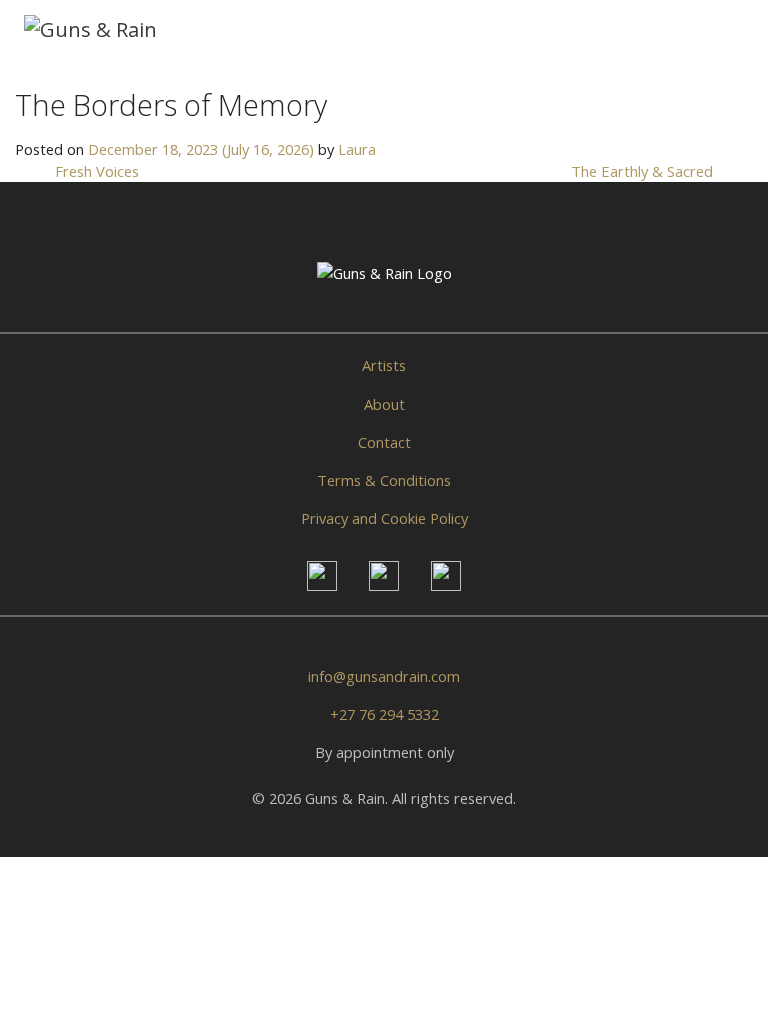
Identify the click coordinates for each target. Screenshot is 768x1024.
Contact (384, 442)
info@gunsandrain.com (384, 676)
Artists (384, 365)
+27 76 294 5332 (384, 714)
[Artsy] (446, 576)
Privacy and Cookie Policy (384, 518)
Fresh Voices (95, 171)
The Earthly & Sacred (644, 171)
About (384, 404)
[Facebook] (384, 576)
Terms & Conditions (384, 480)
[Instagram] (322, 576)
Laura (357, 149)
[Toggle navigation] (717, 29)
